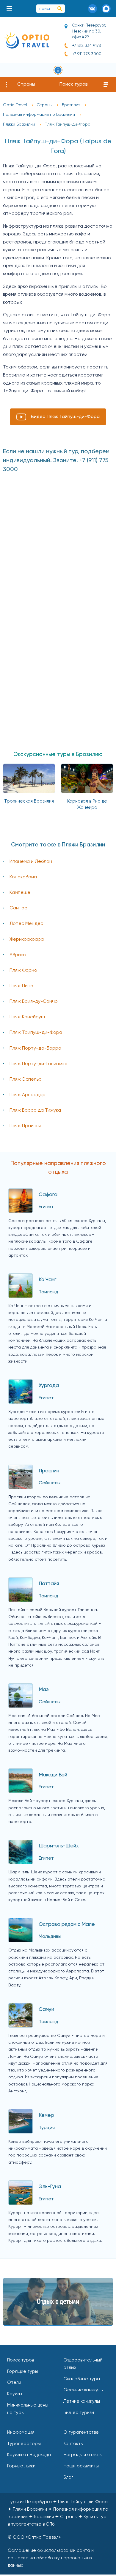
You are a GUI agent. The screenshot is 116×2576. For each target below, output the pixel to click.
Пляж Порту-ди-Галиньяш (38, 1064)
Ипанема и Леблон (31, 862)
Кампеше (20, 893)
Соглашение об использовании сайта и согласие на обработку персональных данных (51, 2558)
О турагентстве (81, 2432)
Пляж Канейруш (27, 1017)
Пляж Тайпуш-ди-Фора (36, 1033)
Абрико (18, 955)
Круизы (15, 2394)
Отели (14, 2383)
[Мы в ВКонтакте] (93, 9)
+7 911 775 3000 (87, 54)
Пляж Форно (23, 971)
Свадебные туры (82, 2379)
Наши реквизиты (81, 2466)
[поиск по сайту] (60, 9)
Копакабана (23, 877)
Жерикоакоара (27, 940)
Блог (68, 2477)
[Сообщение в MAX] (106, 9)
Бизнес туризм (79, 2413)
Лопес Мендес (26, 924)
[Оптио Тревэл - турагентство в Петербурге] (27, 40)
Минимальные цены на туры (28, 2409)
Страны (26, 84)
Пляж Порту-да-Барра (35, 1048)
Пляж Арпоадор (28, 1095)
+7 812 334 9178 (87, 46)
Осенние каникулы (83, 2390)
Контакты (73, 2444)
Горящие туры (23, 2371)
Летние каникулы (82, 2401)
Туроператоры (24, 2444)
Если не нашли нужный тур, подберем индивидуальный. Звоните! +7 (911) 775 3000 (56, 461)
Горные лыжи (21, 2466)
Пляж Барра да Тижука (35, 1110)
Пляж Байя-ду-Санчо (34, 1002)
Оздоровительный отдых (83, 2364)
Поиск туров (74, 84)
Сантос (18, 908)
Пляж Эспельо (26, 1079)
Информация (21, 2432)
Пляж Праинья (25, 1126)
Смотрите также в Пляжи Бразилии (58, 845)
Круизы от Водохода (29, 2455)
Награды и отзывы (83, 2455)
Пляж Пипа (21, 986)
